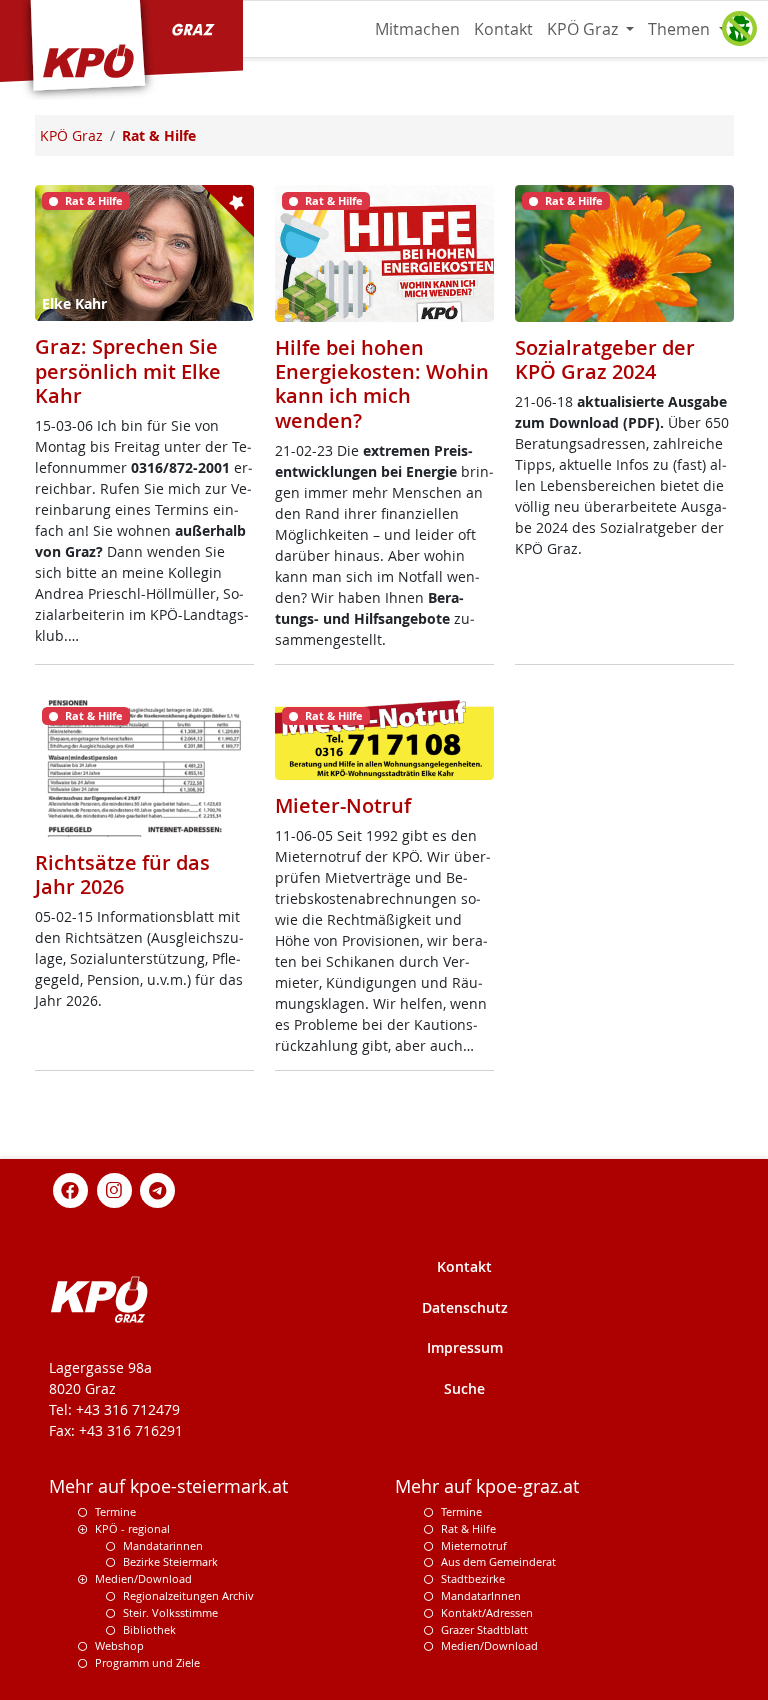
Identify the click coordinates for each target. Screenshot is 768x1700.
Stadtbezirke (473, 1578)
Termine (115, 1511)
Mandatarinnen (163, 1545)
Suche (464, 1388)
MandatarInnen (481, 1595)
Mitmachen (417, 29)
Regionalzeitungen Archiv (188, 1595)
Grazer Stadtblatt (484, 1629)
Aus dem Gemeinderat (498, 1561)
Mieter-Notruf (343, 805)
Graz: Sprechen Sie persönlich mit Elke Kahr (128, 370)
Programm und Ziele (147, 1662)
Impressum (465, 1347)
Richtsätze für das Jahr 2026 (122, 874)
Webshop (119, 1645)
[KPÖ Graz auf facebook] (71, 1188)
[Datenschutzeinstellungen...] (739, 29)
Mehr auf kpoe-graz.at (487, 1486)
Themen (681, 29)
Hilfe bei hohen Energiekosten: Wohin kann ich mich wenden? (382, 384)
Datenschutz (465, 1307)
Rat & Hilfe (468, 1528)
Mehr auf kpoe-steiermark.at (168, 1486)
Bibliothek (149, 1629)
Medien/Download (143, 1578)
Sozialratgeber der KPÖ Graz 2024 (605, 359)
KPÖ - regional (132, 1528)
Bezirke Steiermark (170, 1561)
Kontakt (503, 29)
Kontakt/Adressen (487, 1612)
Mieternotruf (474, 1545)
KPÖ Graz (584, 29)
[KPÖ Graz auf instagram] (114, 1188)
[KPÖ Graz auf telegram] (158, 1188)
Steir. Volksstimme (170, 1612)
